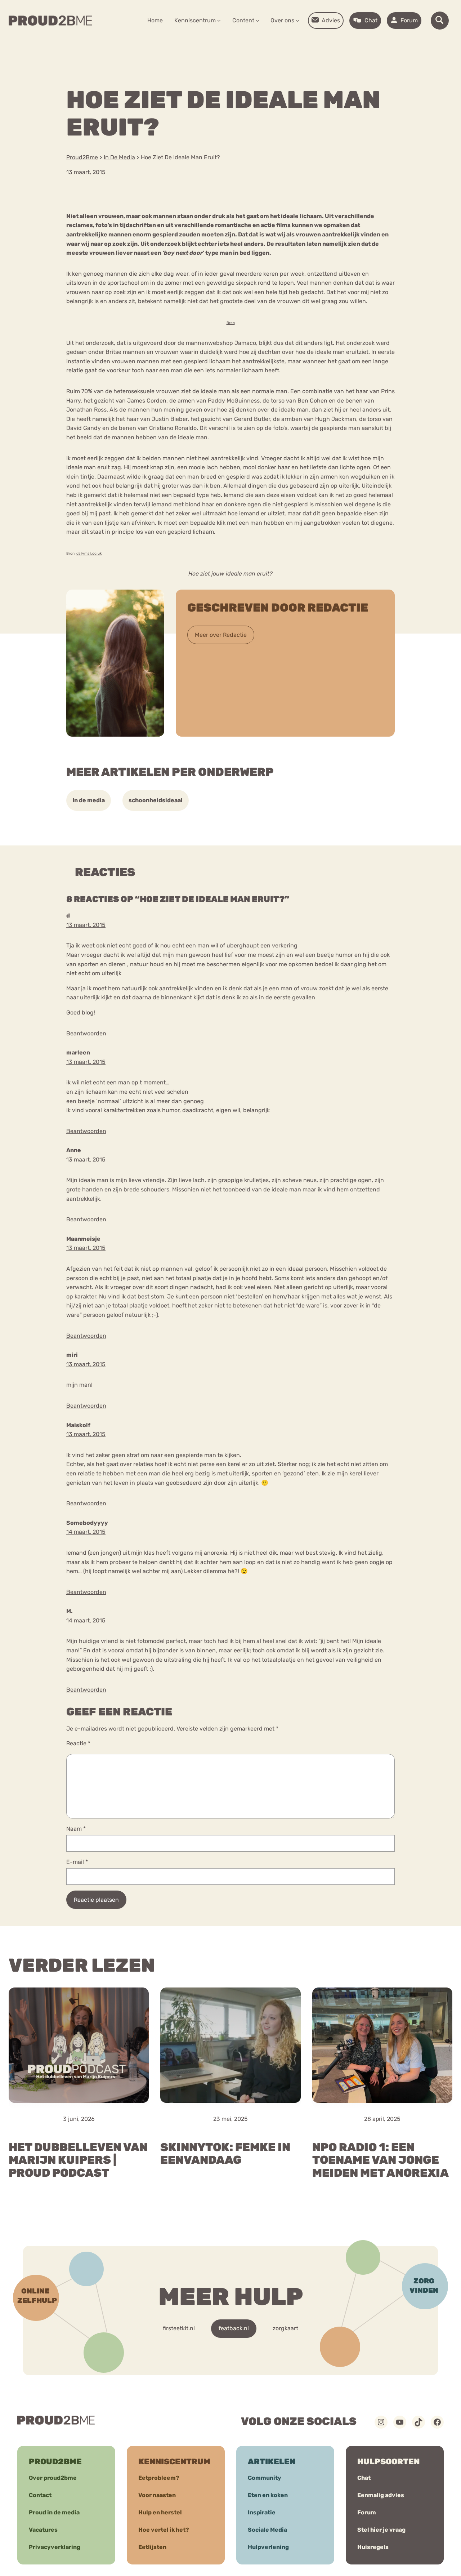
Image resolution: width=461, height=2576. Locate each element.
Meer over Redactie (221, 635)
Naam (76, 1829)
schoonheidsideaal (156, 800)
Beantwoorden (86, 1033)
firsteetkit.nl (179, 2328)
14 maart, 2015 (86, 1532)
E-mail (77, 1862)
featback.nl (234, 2328)
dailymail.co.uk (89, 554)
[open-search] (440, 21)
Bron (231, 323)
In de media (89, 800)
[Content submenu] (258, 21)
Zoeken (285, 43)
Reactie (78, 1743)
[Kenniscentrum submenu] (219, 21)
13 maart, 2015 (86, 925)
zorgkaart (285, 2328)
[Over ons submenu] (297, 21)
